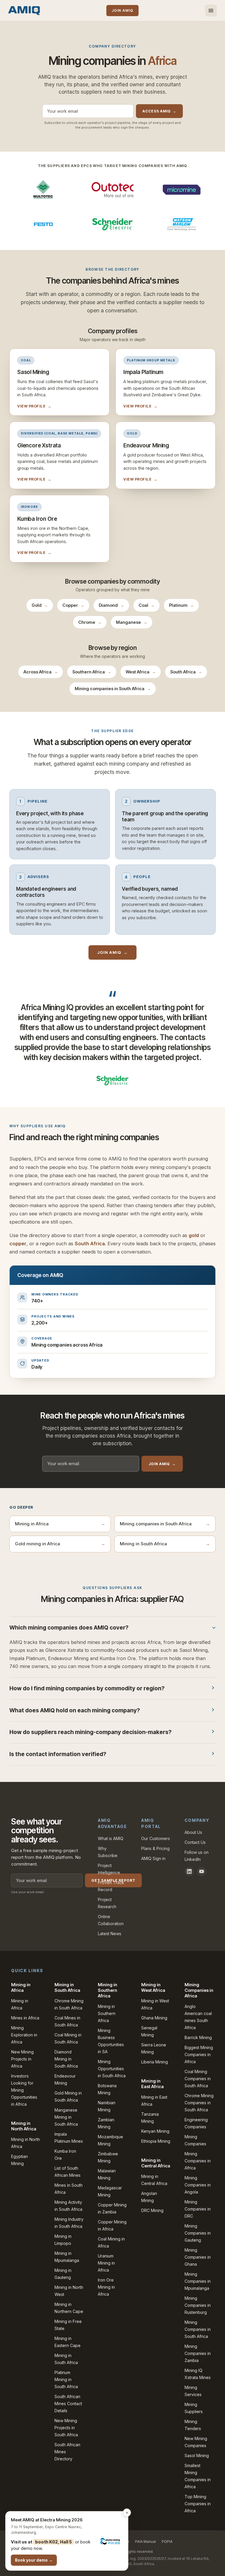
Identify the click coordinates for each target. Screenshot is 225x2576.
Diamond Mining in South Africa (66, 2059)
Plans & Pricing (155, 1848)
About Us (193, 1832)
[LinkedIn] (189, 1871)
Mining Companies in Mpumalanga (198, 2281)
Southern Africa (92, 672)
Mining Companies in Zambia (198, 2353)
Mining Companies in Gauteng (198, 2233)
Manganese (132, 622)
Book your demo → (34, 2560)
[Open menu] (211, 11)
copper (18, 1244)
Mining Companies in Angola (198, 2185)
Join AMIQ (122, 10)
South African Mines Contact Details (68, 2404)
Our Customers (156, 1838)
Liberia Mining (155, 2062)
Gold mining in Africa (60, 1544)
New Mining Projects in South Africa (66, 2428)
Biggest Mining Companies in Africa (199, 2054)
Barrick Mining (198, 2037)
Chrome (90, 622)
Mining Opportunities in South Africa (112, 2069)
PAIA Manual (145, 2542)
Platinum (181, 605)
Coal (146, 605)
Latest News (110, 1934)
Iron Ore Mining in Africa (106, 2287)
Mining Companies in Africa (198, 2161)
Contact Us (195, 1842)
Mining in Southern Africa (107, 2013)
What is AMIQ (111, 1838)
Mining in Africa (60, 1524)
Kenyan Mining (155, 2131)
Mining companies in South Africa (113, 689)
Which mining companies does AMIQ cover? (69, 1628)
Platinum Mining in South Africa (66, 2379)
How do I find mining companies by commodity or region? (87, 1688)
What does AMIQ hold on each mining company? (75, 1710)
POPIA (167, 2542)
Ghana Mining (154, 2018)
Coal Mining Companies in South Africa (198, 2079)
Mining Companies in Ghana (198, 2257)
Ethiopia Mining (156, 2141)
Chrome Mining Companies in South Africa (199, 2103)
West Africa (141, 672)
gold (194, 1235)
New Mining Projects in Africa (22, 2059)
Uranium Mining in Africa (106, 2263)
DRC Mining (152, 2210)
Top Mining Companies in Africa (198, 2504)
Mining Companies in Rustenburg (198, 2305)
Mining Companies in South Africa (198, 2329)
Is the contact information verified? (58, 1754)
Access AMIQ (159, 111)
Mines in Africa (25, 2018)
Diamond (111, 605)
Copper (73, 605)
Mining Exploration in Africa (24, 2035)
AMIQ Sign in (153, 1858)
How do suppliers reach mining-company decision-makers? (90, 1732)
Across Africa (41, 672)
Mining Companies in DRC (198, 2209)
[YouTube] (202, 1871)
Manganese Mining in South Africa (66, 2117)
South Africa (186, 672)
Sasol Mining (197, 2455)
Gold (40, 605)
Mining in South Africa (165, 1544)
